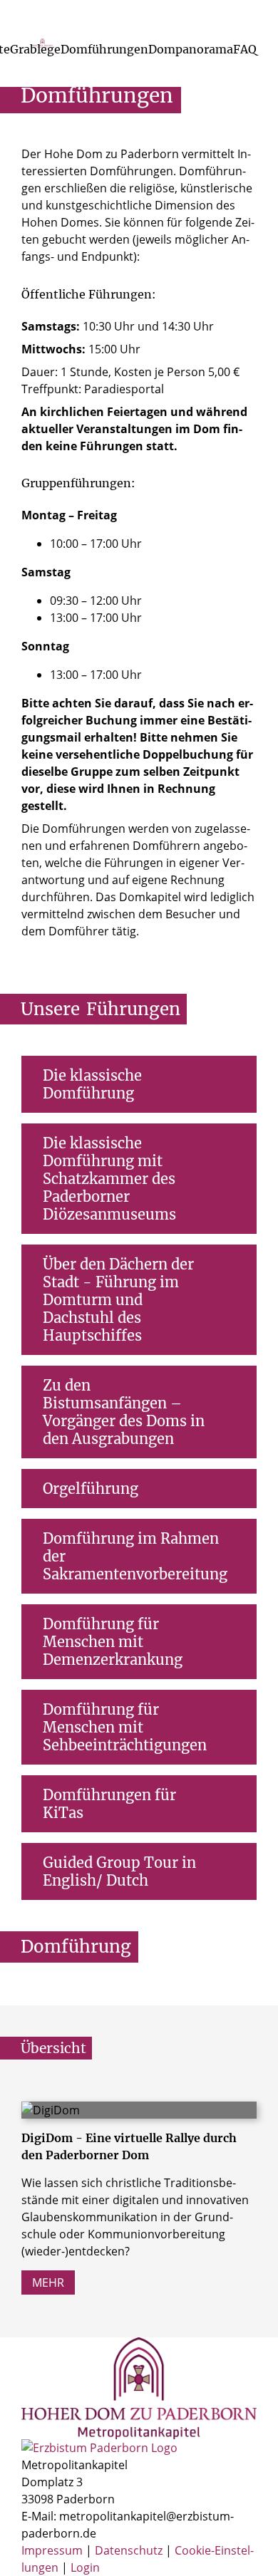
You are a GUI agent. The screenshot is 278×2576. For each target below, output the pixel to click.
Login (85, 2567)
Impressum (53, 2550)
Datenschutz (130, 2550)
